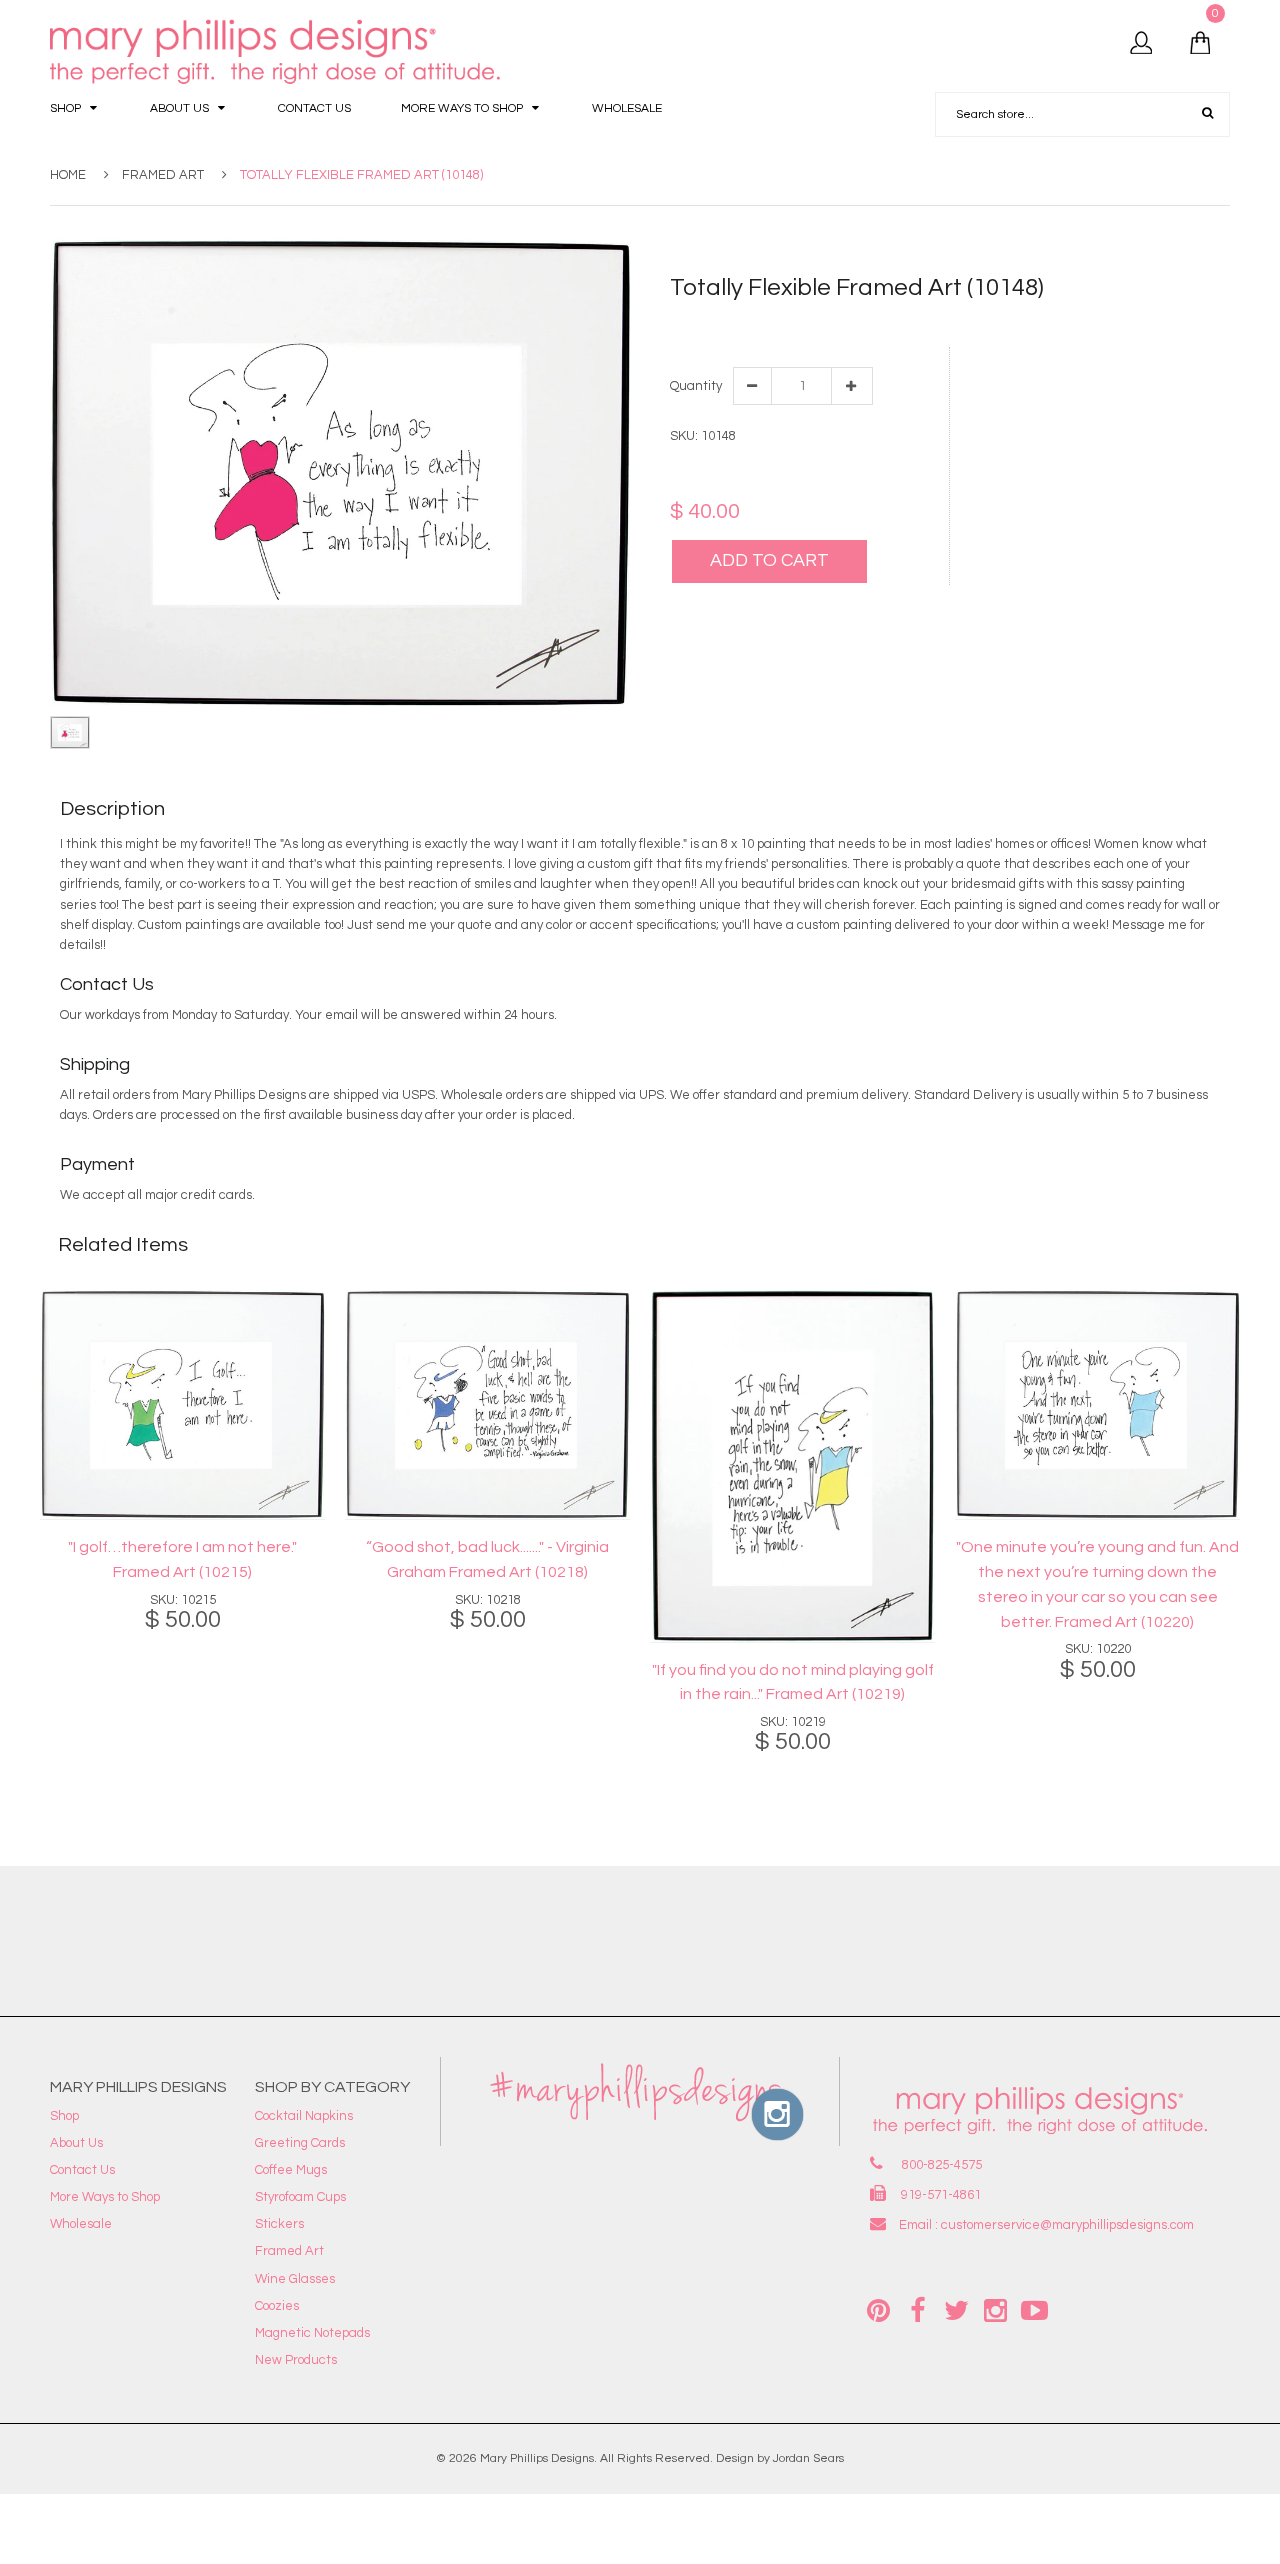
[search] (1207, 114)
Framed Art (163, 175)
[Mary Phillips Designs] (278, 52)
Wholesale (81, 2224)
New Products (296, 2360)
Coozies (277, 2306)
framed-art (740, 324)
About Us (76, 2143)
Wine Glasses (295, 2279)
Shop (64, 2116)
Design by (743, 2458)
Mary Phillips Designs (537, 2458)
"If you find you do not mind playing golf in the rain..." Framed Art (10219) (793, 1682)
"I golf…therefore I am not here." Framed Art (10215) (182, 1559)
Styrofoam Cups (300, 2197)
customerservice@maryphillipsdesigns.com (1067, 2225)
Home (68, 175)
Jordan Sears (808, 2458)
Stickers (279, 2224)
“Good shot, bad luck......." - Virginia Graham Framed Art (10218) (487, 1559)
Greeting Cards (300, 2143)
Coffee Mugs (291, 2170)
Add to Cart (769, 560)
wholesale (869, 324)
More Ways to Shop (105, 2197)
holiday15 (807, 324)
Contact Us (82, 2170)
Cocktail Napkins (304, 2116)
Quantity (695, 386)
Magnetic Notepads (312, 2333)
